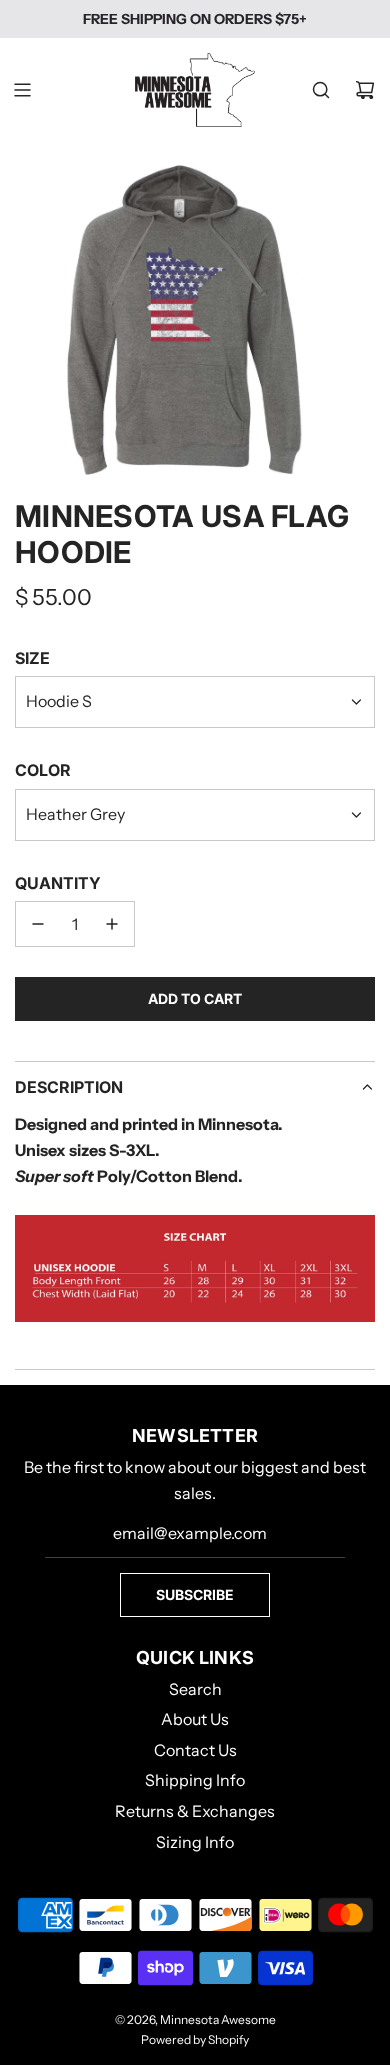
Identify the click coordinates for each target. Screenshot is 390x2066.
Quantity (58, 883)
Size (32, 658)
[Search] (321, 90)
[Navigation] (22, 90)
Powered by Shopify (195, 2039)
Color (43, 770)
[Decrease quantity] (38, 924)
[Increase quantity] (112, 924)
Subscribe (195, 1594)
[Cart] (365, 90)
